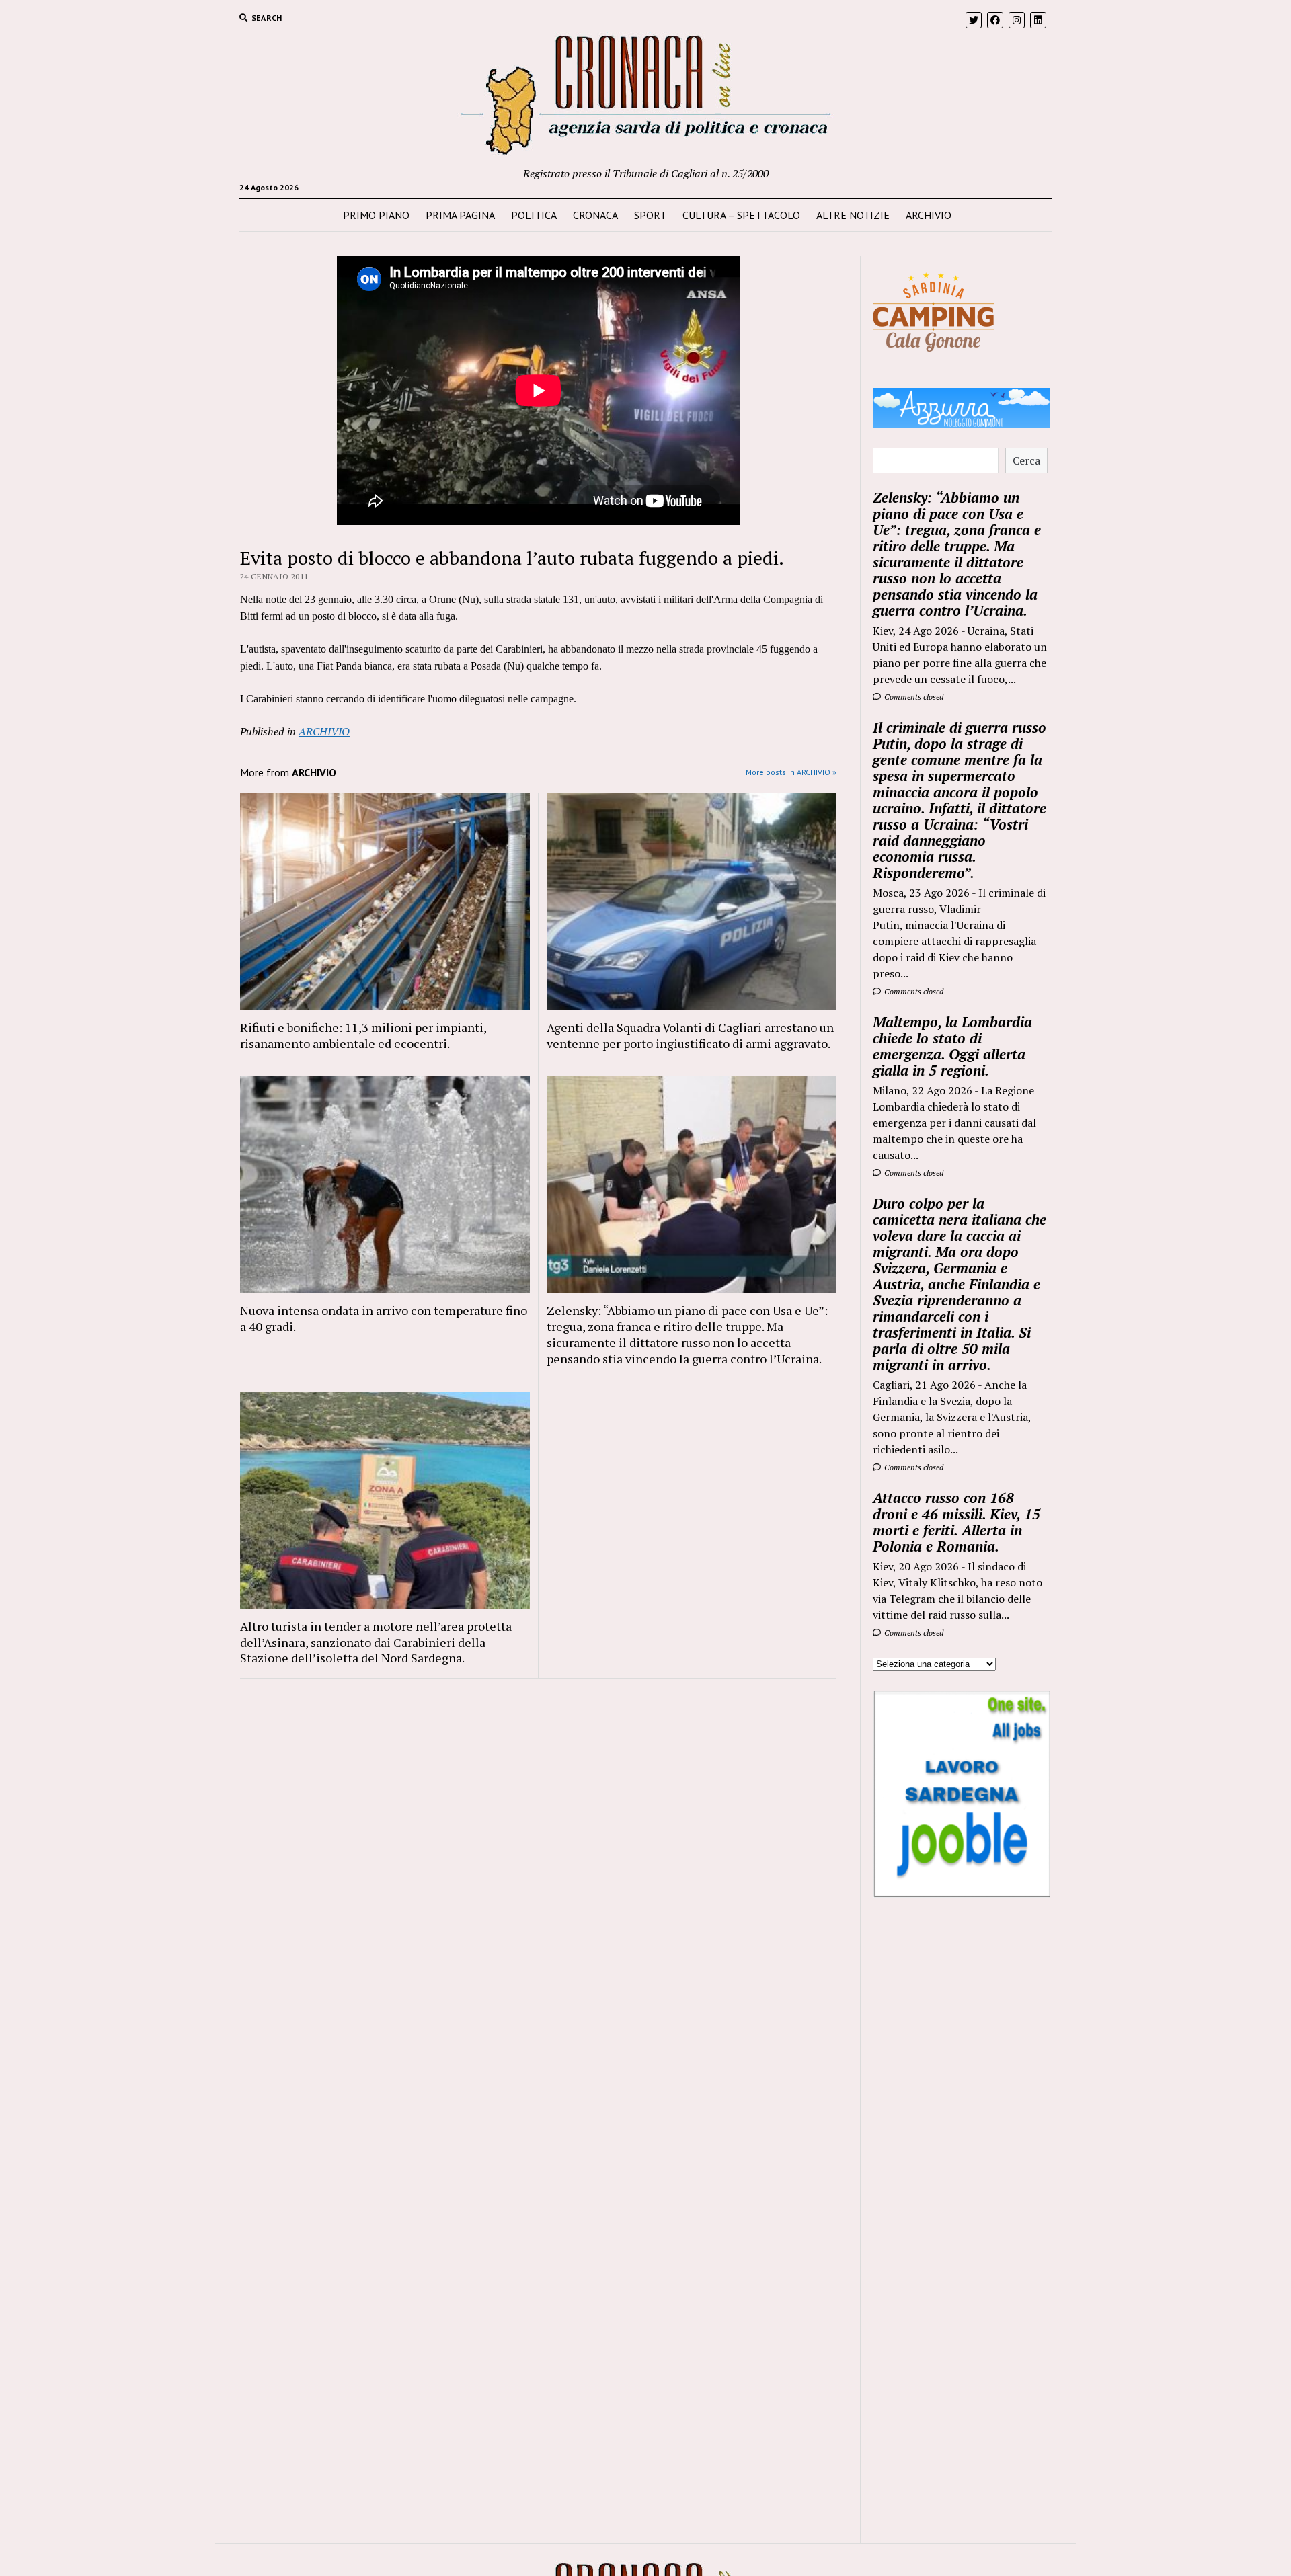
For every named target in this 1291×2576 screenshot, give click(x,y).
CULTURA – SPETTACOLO (741, 215)
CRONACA (595, 215)
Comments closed (913, 697)
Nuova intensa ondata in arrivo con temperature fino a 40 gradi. (384, 1318)
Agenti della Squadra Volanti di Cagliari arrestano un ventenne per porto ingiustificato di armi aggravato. (691, 1035)
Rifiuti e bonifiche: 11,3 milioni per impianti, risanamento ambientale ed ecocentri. (363, 1035)
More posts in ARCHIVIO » (791, 772)
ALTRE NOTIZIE (853, 215)
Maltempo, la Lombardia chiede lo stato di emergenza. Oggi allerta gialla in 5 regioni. (952, 1046)
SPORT (650, 215)
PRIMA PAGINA (460, 215)
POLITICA (534, 215)
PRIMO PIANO (376, 215)
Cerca (1026, 460)
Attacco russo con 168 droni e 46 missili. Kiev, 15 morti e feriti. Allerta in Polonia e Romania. (956, 1522)
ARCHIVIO (929, 215)
